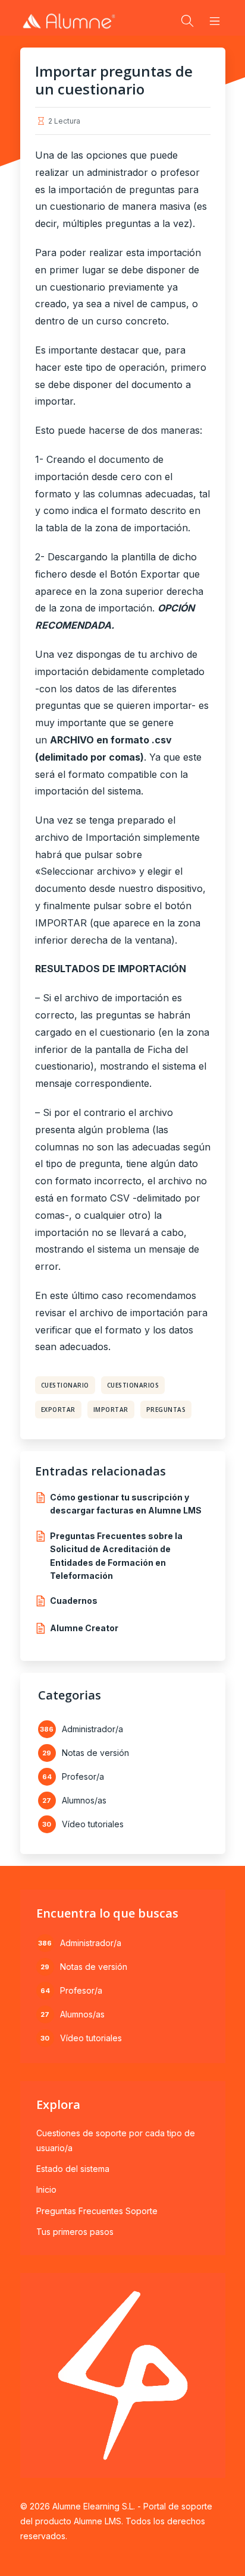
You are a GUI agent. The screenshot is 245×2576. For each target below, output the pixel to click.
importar (111, 1410)
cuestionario (65, 1385)
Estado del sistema (73, 2169)
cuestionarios (133, 1385)
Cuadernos (74, 1601)
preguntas (166, 1410)
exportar (58, 1410)
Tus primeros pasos (75, 2232)
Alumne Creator (84, 1628)
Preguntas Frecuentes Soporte (97, 2211)
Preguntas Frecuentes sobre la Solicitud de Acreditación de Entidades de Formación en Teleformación (116, 1556)
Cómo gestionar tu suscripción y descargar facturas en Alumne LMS (126, 1504)
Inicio (46, 2189)
